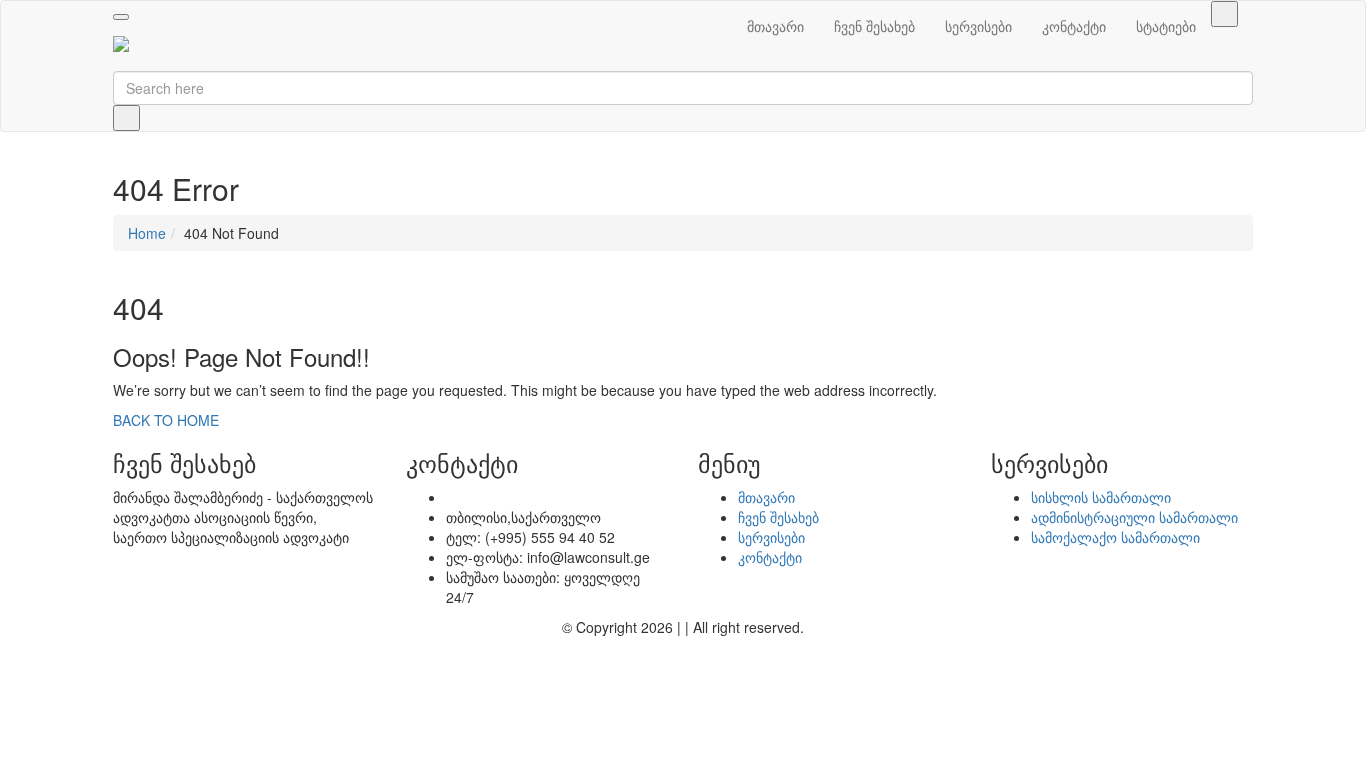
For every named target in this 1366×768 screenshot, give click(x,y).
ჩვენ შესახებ (874, 26)
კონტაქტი (1074, 26)
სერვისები (978, 26)
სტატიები (1166, 26)
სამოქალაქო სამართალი (1115, 537)
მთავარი (775, 26)
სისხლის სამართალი (1101, 497)
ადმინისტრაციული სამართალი (1134, 517)
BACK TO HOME (166, 420)
